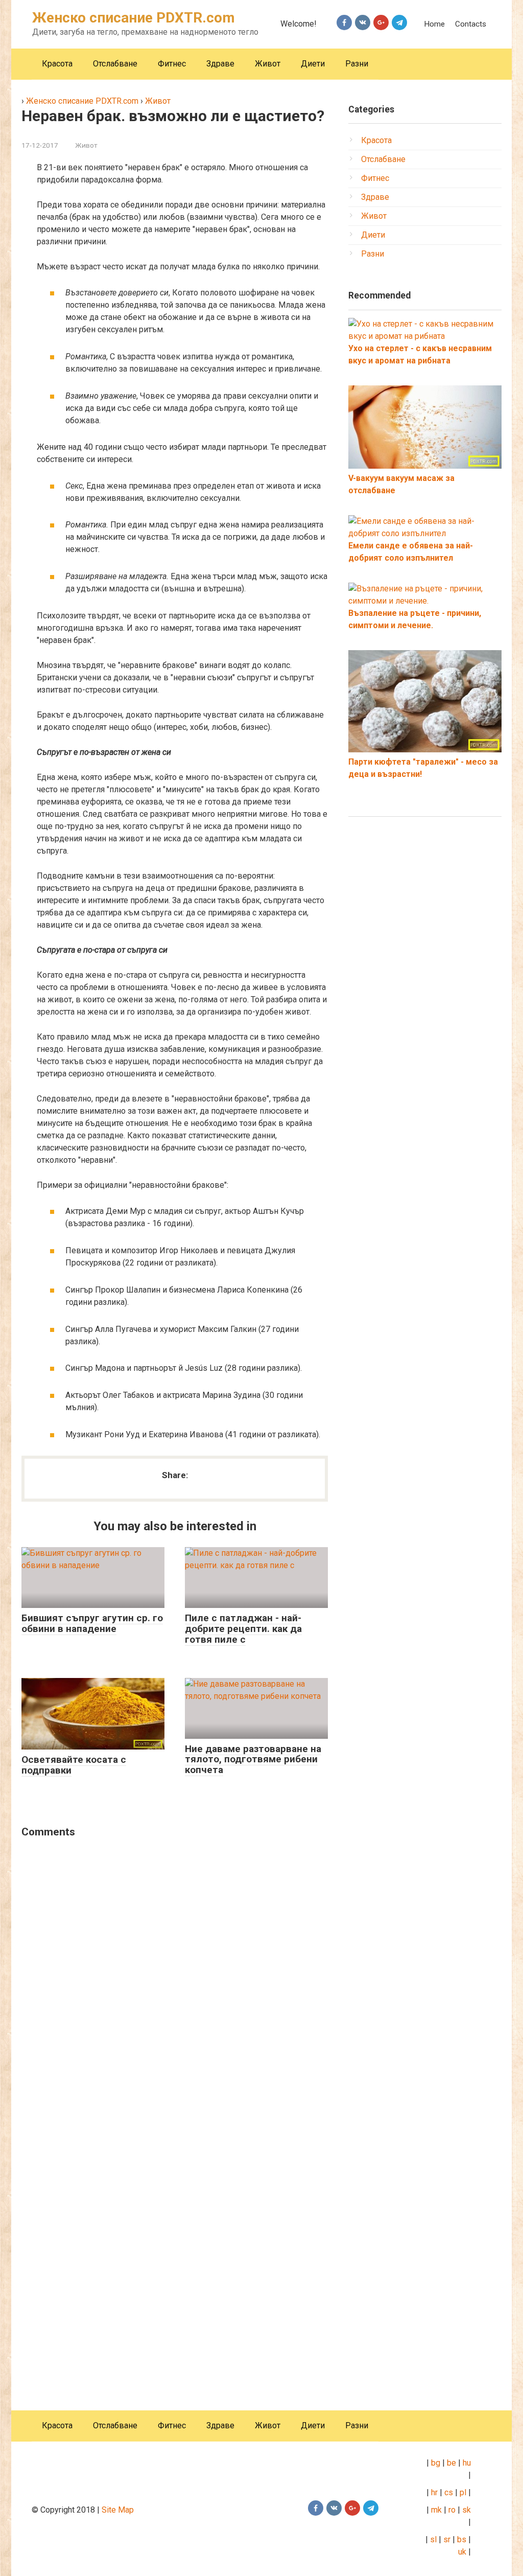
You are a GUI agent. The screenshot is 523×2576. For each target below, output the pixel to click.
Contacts (471, 24)
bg (435, 2463)
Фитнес (172, 64)
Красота (57, 64)
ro (452, 2510)
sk (467, 2510)
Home (434, 24)
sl (432, 2539)
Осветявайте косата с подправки (74, 1765)
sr (447, 2539)
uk (463, 2552)
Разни (357, 64)
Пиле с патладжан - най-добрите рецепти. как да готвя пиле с (243, 1629)
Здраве (220, 64)
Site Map (118, 2510)
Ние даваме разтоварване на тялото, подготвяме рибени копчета (253, 1759)
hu (467, 2463)
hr (434, 2492)
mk (435, 2510)
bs (462, 2539)
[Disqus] (175, 1978)
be (451, 2463)
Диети (313, 64)
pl (463, 2492)
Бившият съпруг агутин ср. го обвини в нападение (92, 1623)
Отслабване (115, 64)
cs (449, 2492)
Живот (268, 64)
